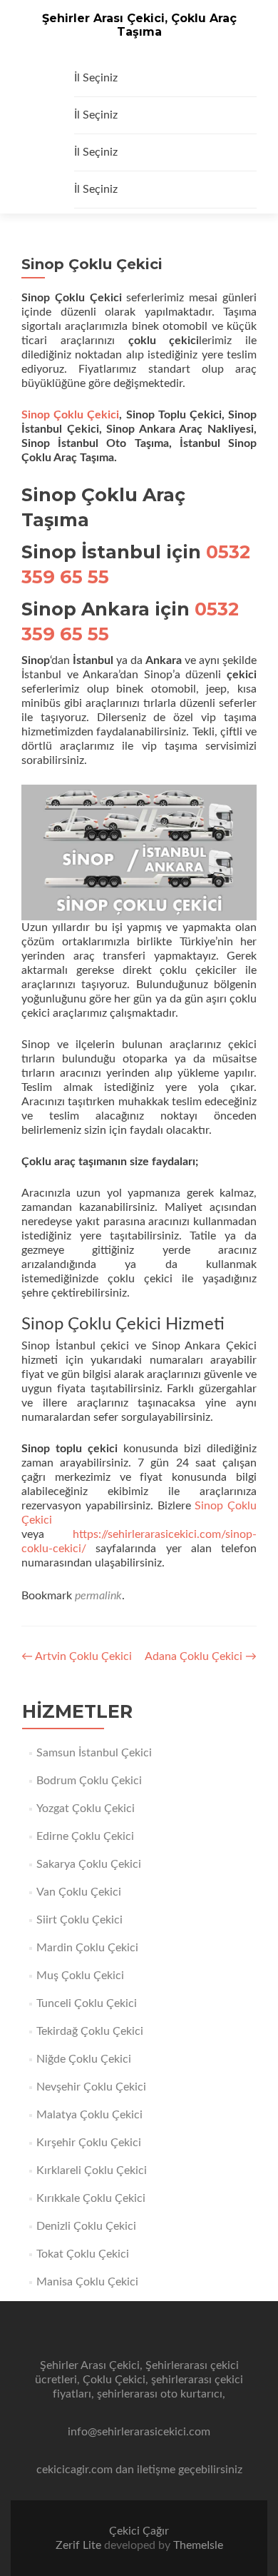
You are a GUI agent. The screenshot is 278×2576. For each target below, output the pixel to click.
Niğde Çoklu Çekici (84, 2059)
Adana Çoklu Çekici (201, 1656)
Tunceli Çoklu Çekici (87, 2003)
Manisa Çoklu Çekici (87, 2282)
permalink (98, 1596)
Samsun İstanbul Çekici (94, 1753)
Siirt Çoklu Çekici (79, 1920)
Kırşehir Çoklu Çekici (89, 2143)
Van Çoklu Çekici (79, 1892)
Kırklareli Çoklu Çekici (92, 2170)
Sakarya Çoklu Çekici (89, 1864)
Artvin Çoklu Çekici (77, 1656)
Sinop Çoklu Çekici (70, 415)
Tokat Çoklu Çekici (83, 2254)
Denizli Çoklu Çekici (86, 2226)
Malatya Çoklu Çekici (89, 2115)
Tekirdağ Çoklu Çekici (90, 2031)
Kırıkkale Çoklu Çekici (91, 2198)
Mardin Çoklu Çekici (87, 1948)
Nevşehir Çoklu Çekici (91, 2087)
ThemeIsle (198, 2545)
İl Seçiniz (96, 78)
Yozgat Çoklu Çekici (86, 1808)
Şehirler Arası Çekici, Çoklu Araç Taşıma (139, 25)
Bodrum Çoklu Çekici (89, 1781)
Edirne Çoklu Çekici (85, 1836)
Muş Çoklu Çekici (80, 1976)
